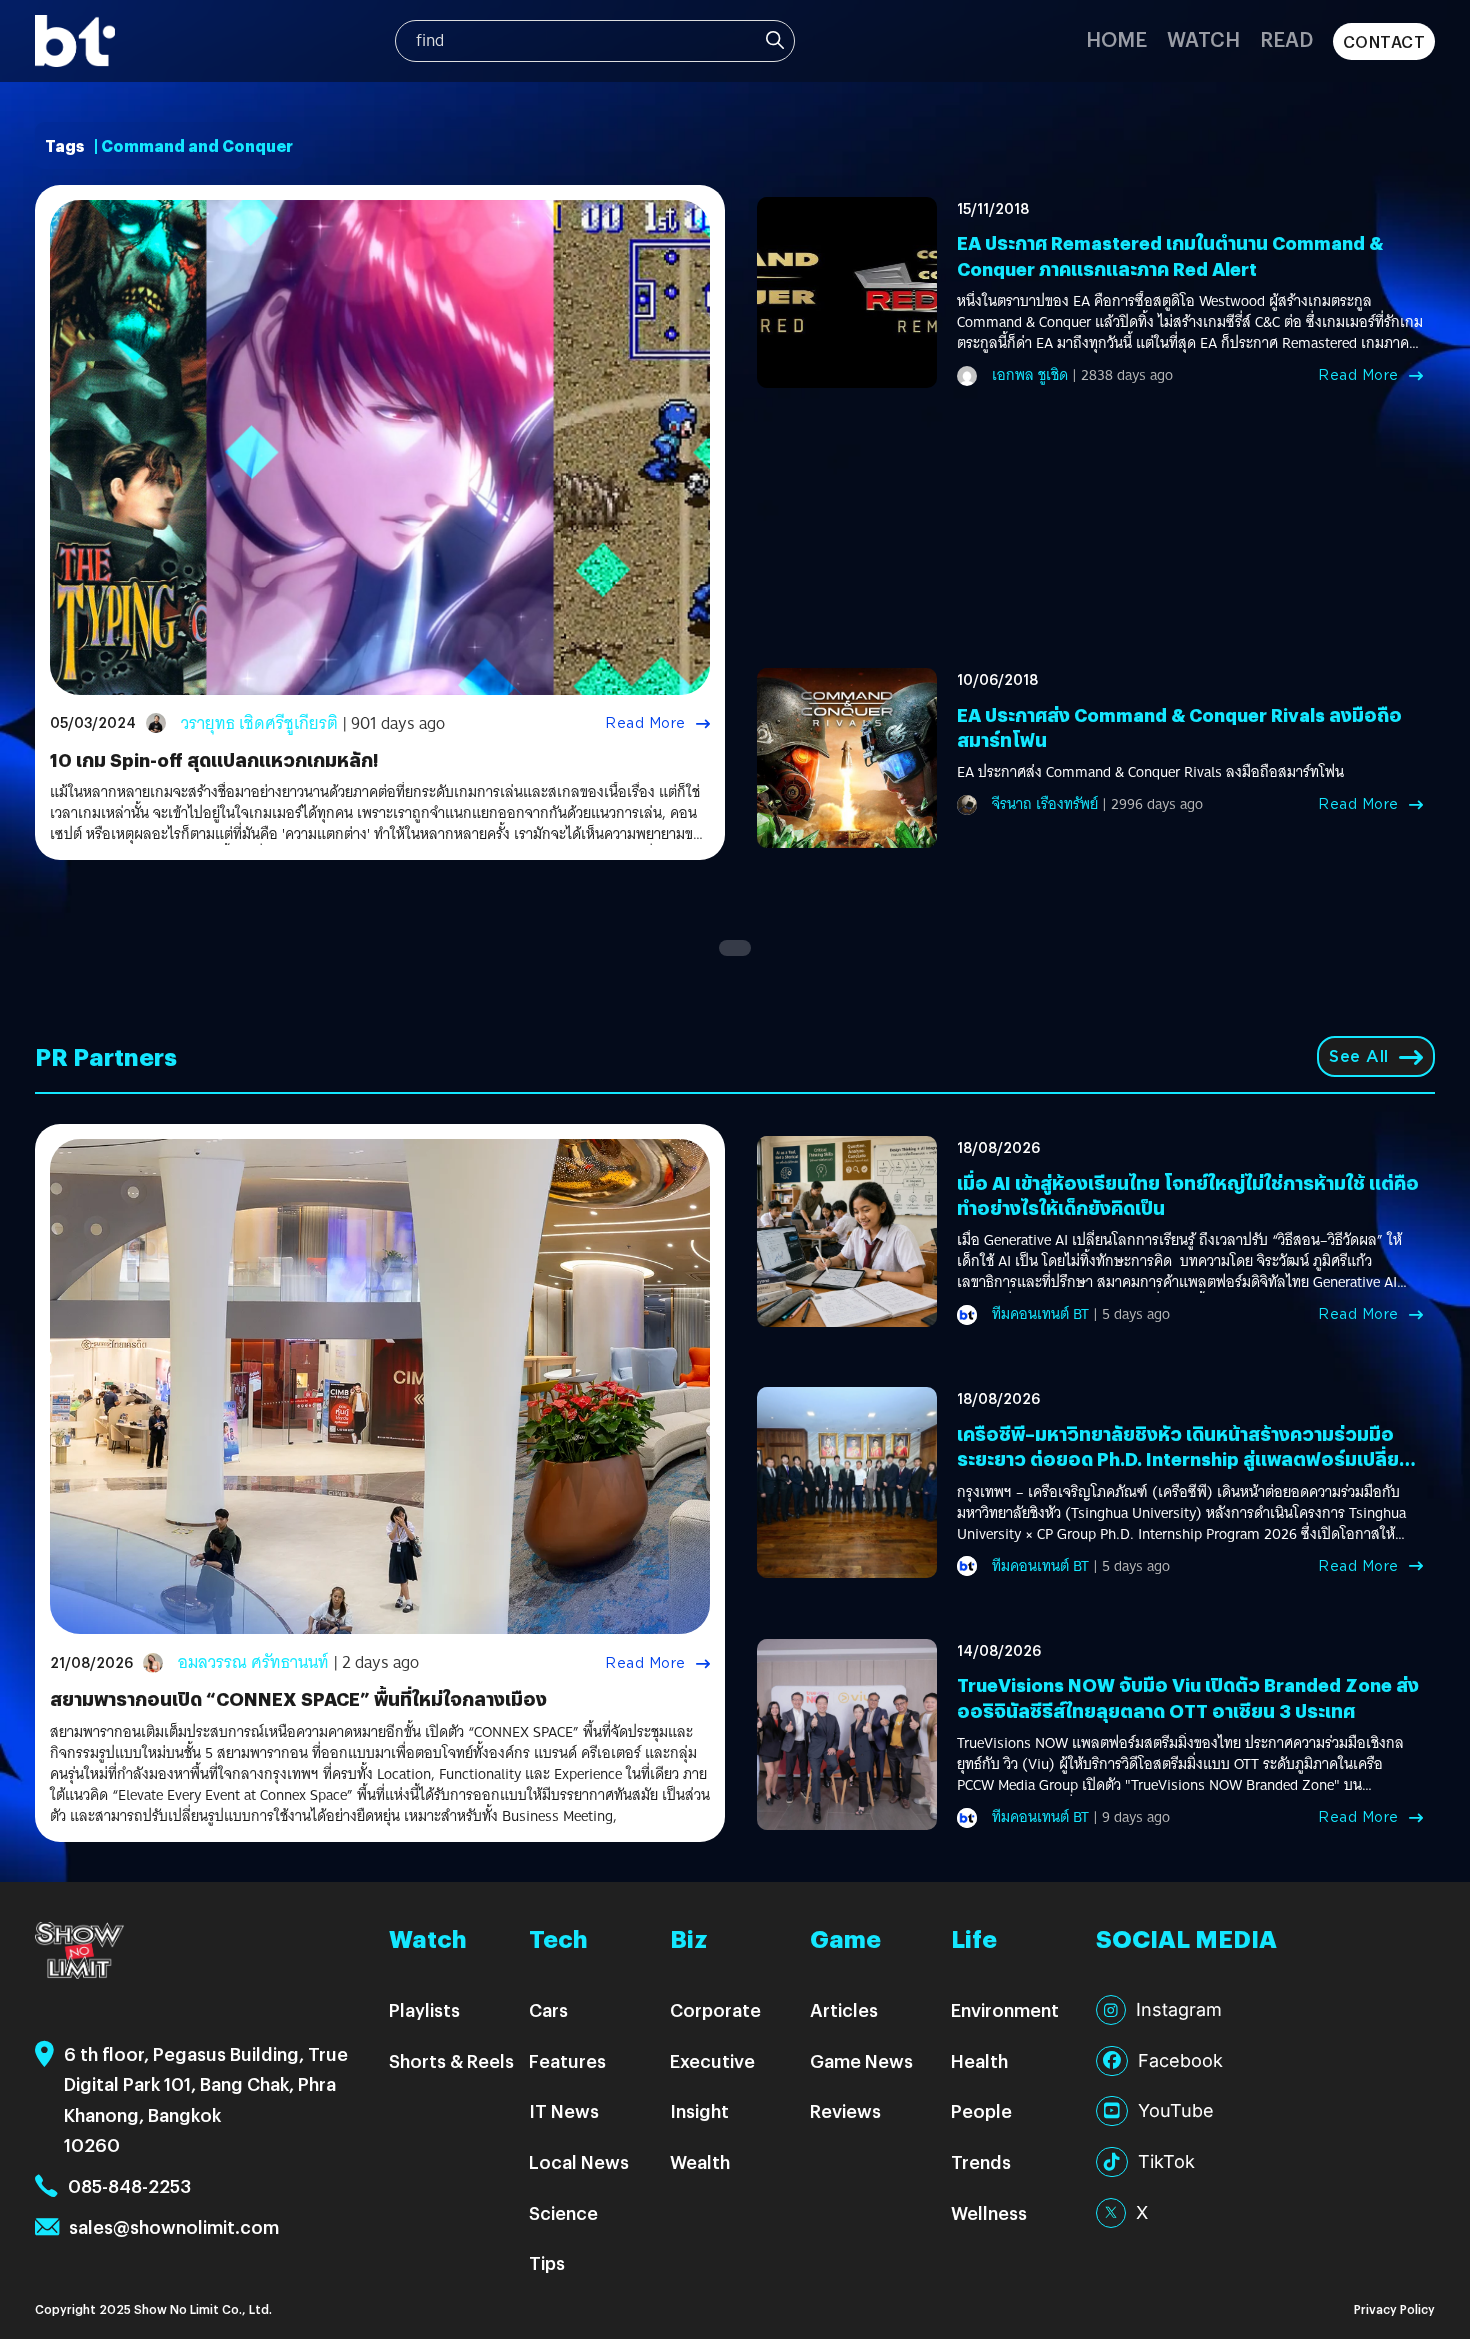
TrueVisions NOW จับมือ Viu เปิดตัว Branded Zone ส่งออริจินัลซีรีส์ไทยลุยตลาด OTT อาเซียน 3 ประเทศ (1188, 1697)
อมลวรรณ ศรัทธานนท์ (253, 1662)
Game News (861, 2060)
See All (1359, 1056)
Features (567, 2060)
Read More (645, 723)
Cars (548, 2009)
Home (1116, 38)
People (981, 2110)
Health (979, 2060)
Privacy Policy (1394, 2308)
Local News (579, 2161)
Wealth (700, 2161)
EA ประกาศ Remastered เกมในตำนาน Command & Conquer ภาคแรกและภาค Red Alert (1170, 255)
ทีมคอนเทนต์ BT (1040, 1314)
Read (1286, 38)
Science (563, 2212)
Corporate (715, 2009)
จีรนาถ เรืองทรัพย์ (1045, 804)
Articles (844, 2009)
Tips (547, 2262)
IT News (564, 2110)
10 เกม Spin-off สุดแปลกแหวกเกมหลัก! (214, 759)
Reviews (845, 2110)
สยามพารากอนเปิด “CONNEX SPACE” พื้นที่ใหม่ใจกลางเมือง (298, 1698)
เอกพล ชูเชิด (1030, 375)
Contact (1384, 41)
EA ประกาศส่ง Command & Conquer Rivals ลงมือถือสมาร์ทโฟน (1150, 772)
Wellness (989, 2212)
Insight (699, 2110)
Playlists (424, 2009)
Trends (981, 2161)
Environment (1005, 2009)
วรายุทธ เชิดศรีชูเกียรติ (259, 723)
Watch (1203, 38)
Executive (712, 2060)
